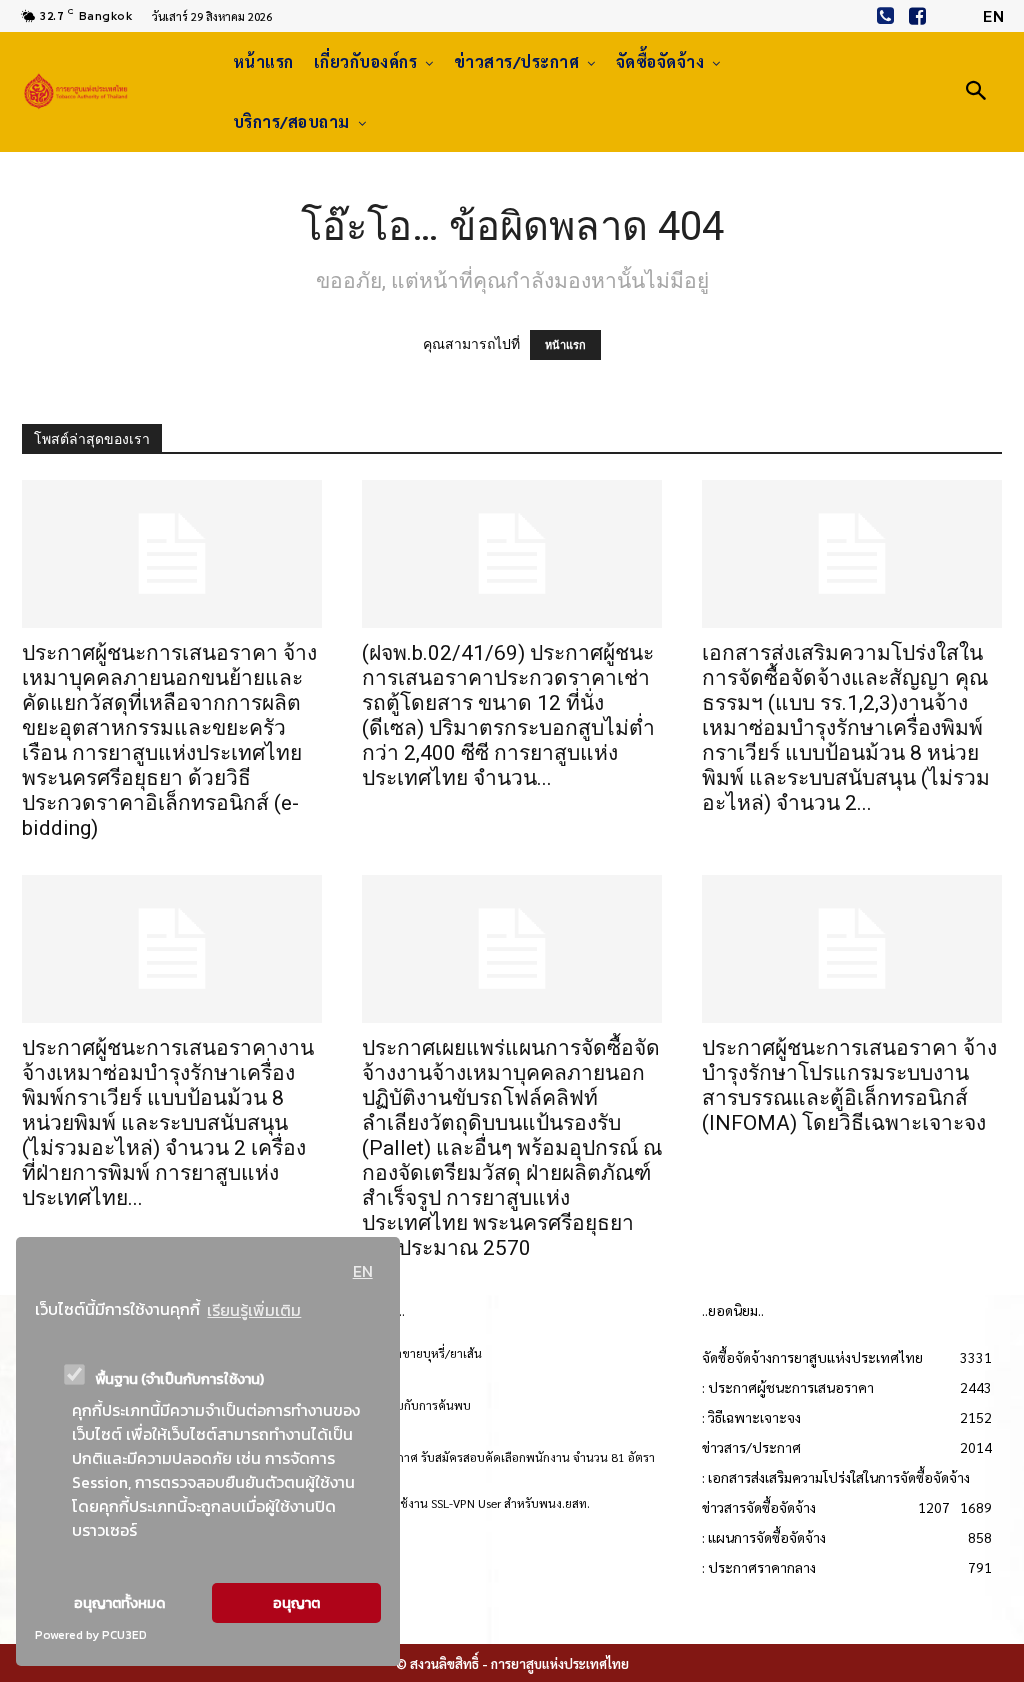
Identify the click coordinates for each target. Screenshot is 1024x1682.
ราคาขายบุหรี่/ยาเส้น (429, 1353)
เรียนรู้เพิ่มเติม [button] (254, 1310)
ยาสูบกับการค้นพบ (423, 1405)
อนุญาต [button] (296, 1603)
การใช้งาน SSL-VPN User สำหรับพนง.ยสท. (483, 1503)
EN (363, 1271)
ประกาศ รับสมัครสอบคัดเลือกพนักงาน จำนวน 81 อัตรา (515, 1457)
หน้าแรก (565, 345)
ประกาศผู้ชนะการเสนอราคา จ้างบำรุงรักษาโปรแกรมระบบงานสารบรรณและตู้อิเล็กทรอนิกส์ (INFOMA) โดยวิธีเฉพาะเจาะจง (849, 1085)
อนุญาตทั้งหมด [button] (119, 1603)
